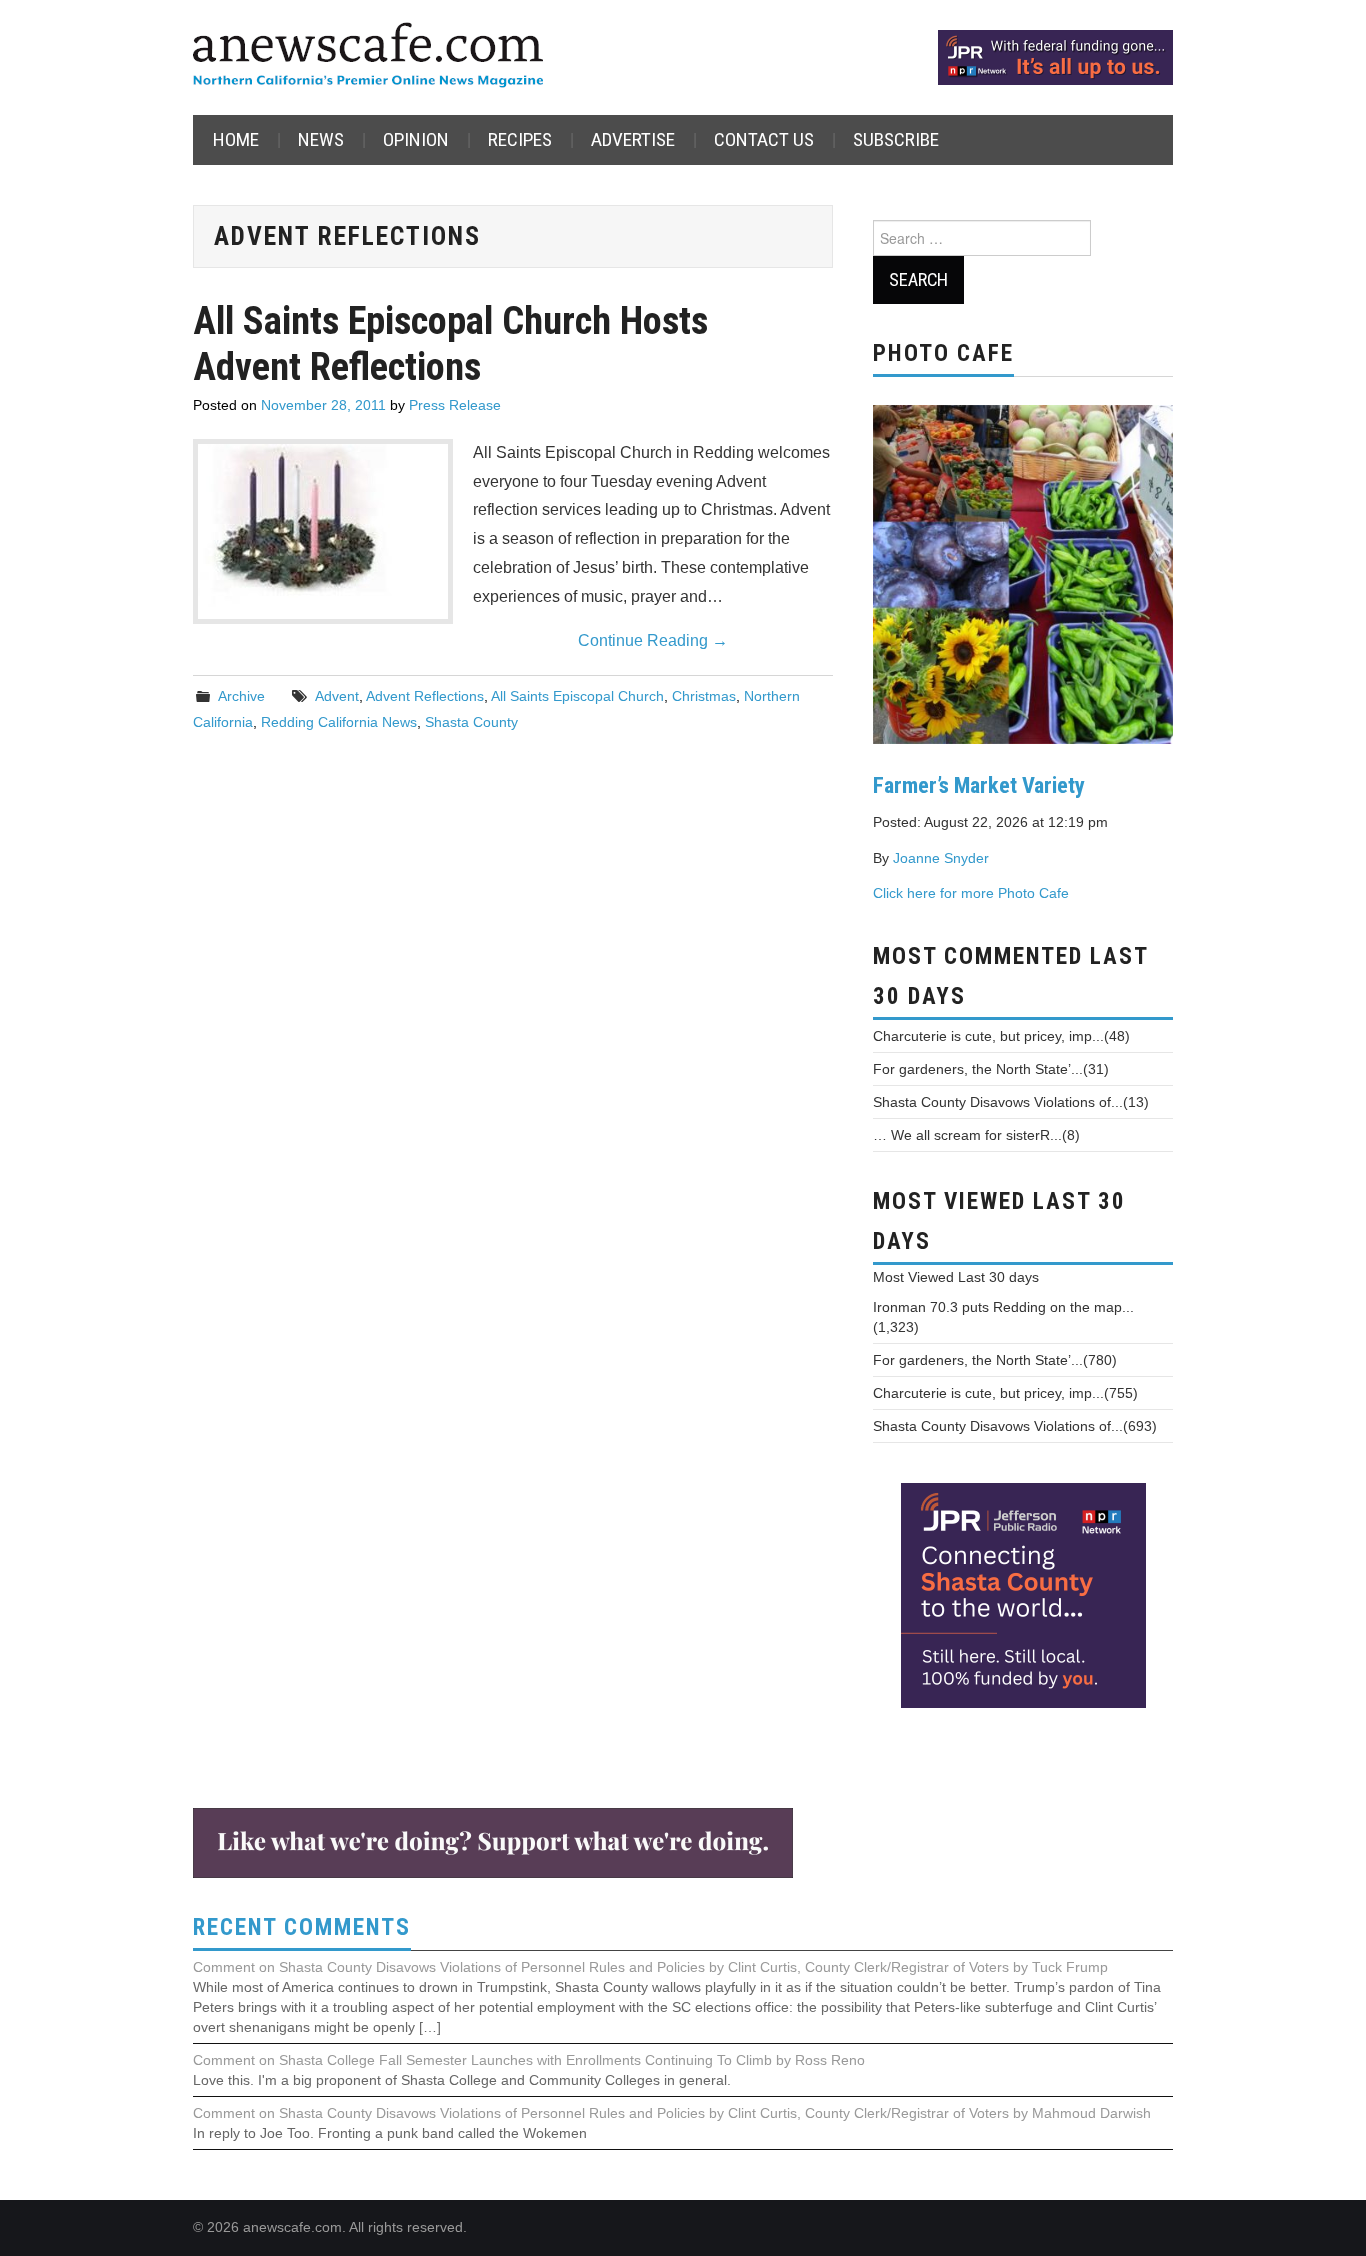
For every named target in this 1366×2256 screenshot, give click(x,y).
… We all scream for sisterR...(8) (976, 1135)
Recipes (520, 139)
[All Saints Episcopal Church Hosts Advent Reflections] (323, 525)
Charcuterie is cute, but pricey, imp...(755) (1005, 1393)
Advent (337, 696)
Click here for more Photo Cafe (971, 893)
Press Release (455, 405)
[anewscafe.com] (368, 56)
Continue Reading (653, 640)
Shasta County (471, 722)
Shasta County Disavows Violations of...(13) (1011, 1102)
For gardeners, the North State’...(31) (991, 1069)
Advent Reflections (425, 696)
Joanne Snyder (941, 858)
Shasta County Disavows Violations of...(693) (1015, 1426)
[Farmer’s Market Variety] (1023, 572)
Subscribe (896, 139)
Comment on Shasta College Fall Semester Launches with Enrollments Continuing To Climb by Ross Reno (529, 2060)
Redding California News (339, 722)
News (321, 139)
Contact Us (764, 139)
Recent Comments (302, 1927)
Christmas (704, 696)
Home (236, 139)
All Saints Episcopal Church (577, 696)
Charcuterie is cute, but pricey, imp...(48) (1001, 1036)
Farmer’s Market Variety (979, 785)
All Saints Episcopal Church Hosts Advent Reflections (450, 343)
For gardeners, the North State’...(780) (995, 1360)
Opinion (416, 139)
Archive (241, 696)
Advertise (633, 139)
